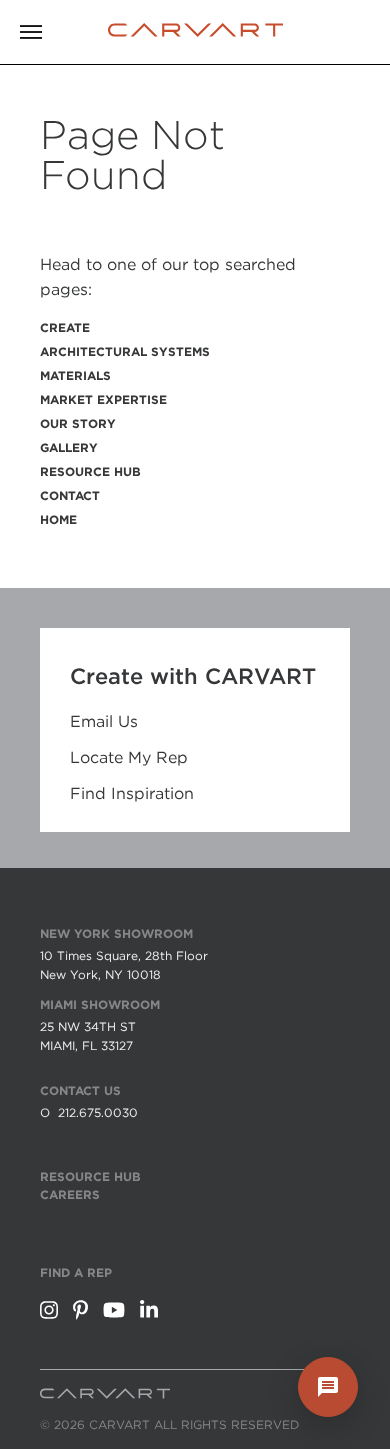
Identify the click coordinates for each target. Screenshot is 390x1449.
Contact (70, 495)
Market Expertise (103, 399)
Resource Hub (90, 471)
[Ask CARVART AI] (328, 1387)
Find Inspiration (132, 794)
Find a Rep (76, 1272)
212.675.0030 (98, 1112)
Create (65, 327)
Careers (70, 1194)
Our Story (78, 423)
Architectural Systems (125, 351)
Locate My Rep (129, 758)
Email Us (104, 722)
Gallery (69, 447)
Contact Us (80, 1090)
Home (58, 519)
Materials (75, 375)
